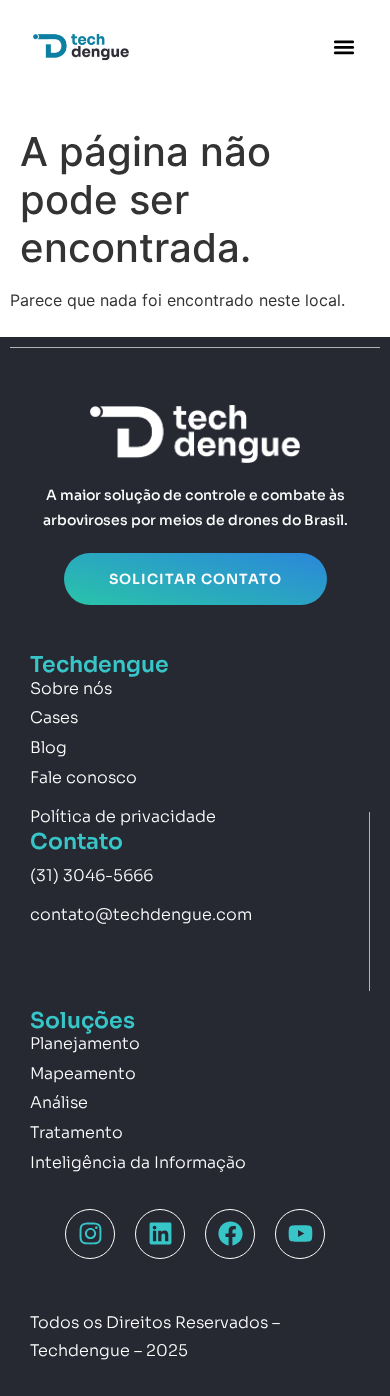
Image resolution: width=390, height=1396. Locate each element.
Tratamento (76, 1132)
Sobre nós (71, 688)
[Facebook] (230, 1234)
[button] (343, 46)
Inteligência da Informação (138, 1162)
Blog (48, 747)
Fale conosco (83, 777)
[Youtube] (300, 1234)
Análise (59, 1102)
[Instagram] (90, 1234)
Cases (54, 717)
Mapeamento (83, 1073)
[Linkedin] (160, 1234)
